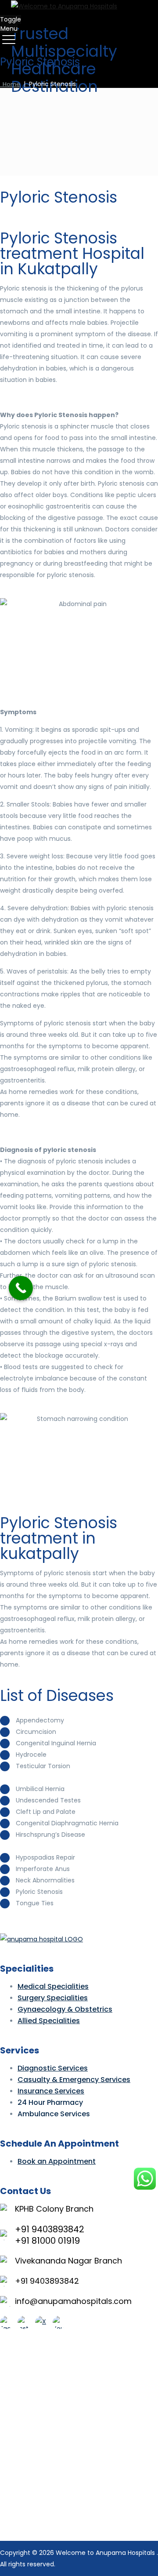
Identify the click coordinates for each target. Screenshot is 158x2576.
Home (10, 84)
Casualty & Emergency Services (74, 2080)
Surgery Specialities (53, 1998)
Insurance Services (51, 2091)
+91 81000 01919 (47, 2241)
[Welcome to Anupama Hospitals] (78, 6)
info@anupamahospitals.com (73, 2301)
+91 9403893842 (50, 2229)
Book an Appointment (57, 2161)
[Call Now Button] (21, 1288)
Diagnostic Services (53, 2068)
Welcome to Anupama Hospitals (106, 2553)
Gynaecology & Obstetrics (65, 2009)
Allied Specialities (49, 2021)
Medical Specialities (53, 1986)
